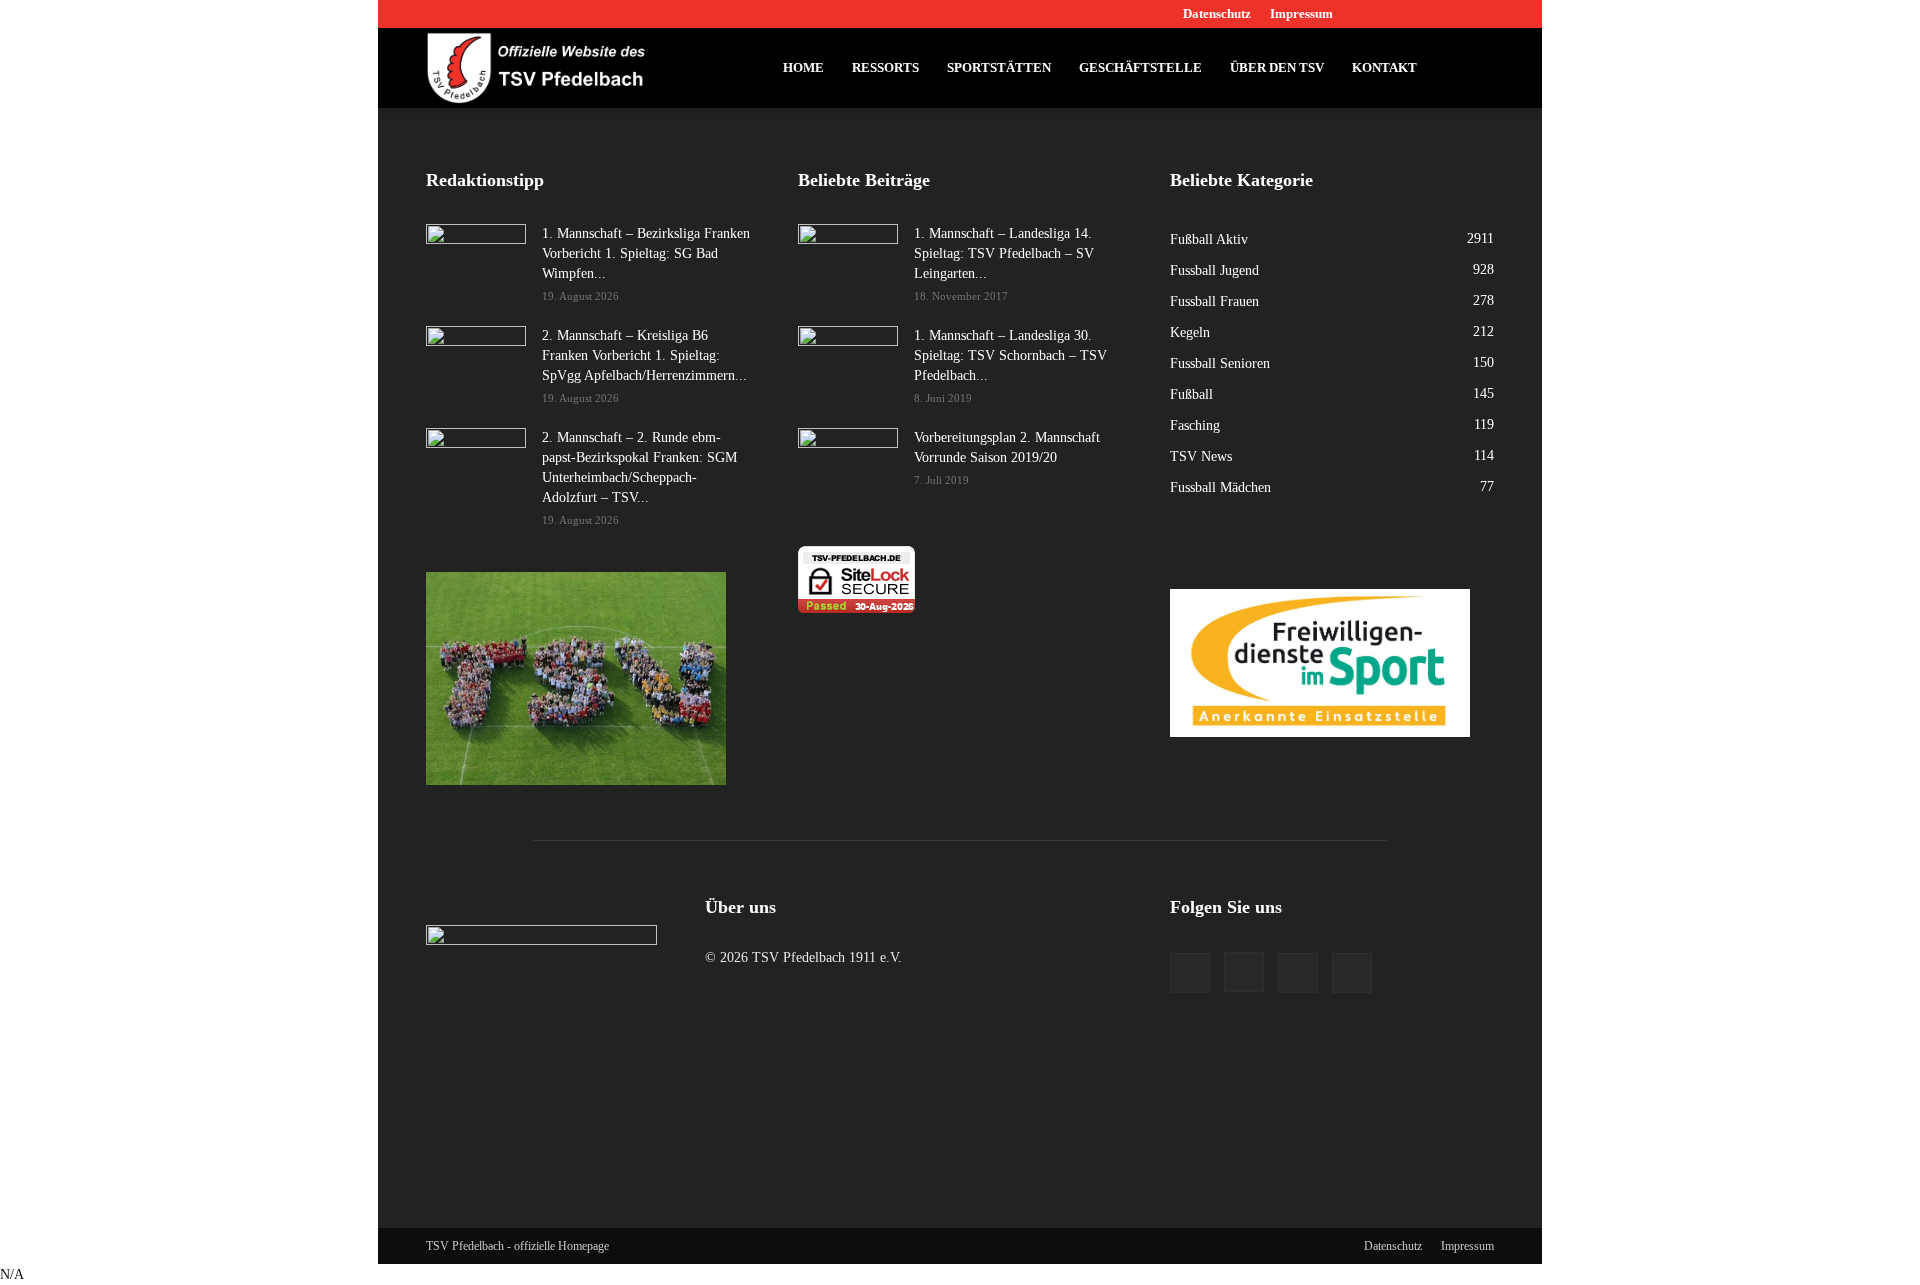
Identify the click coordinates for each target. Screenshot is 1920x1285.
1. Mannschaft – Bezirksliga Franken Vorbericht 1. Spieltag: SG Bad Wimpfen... (646, 253)
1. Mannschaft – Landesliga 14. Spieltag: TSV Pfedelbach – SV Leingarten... (1004, 253)
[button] (1470, 69)
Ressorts (885, 67)
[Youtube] (1479, 14)
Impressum (1301, 13)
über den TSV (1277, 67)
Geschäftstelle (1140, 67)
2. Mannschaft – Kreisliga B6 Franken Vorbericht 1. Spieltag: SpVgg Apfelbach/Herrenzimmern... (644, 355)
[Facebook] (1380, 14)
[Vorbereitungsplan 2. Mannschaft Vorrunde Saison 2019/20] (848, 463)
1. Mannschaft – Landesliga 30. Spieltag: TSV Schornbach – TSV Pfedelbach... (1010, 355)
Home (803, 67)
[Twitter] (1446, 14)
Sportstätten (999, 67)
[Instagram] (1413, 14)
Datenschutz (1217, 13)
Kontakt (1384, 67)
